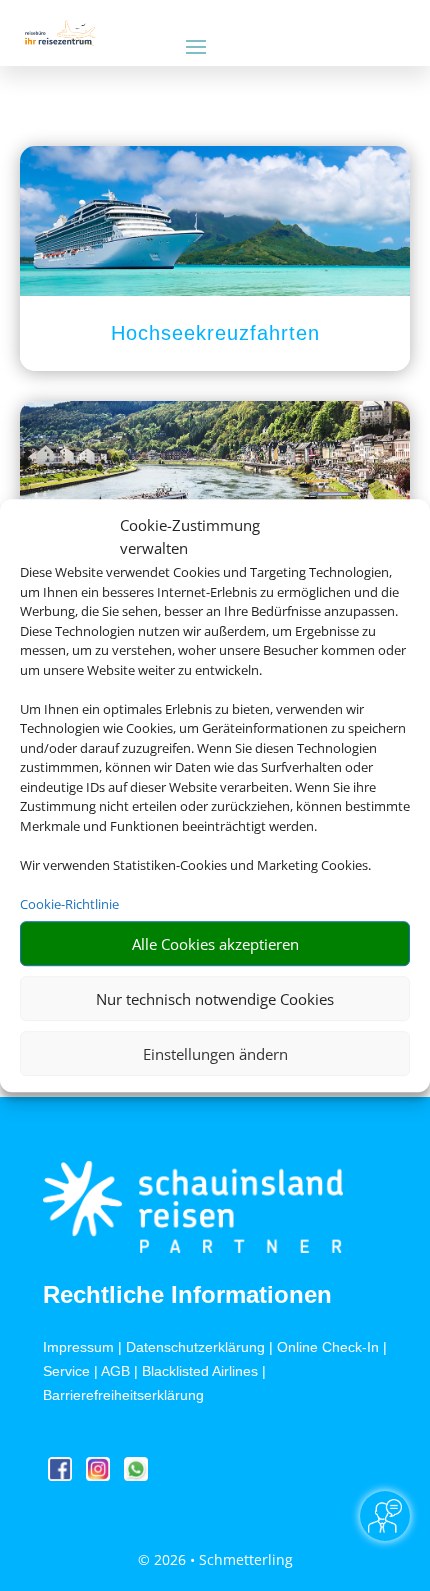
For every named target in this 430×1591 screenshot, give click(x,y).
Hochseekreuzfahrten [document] (215, 333)
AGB (115, 1371)
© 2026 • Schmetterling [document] (215, 1559)
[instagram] (100, 1475)
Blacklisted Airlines (200, 1371)
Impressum (78, 1347)
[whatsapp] (136, 1475)
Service (66, 1371)
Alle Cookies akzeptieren (215, 944)
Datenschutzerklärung (195, 1347)
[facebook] (62, 1475)
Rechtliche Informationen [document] (187, 1295)
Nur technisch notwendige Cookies (215, 999)
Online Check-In (328, 1347)
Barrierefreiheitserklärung (123, 1395)
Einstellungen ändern (215, 1054)
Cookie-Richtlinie (69, 904)
